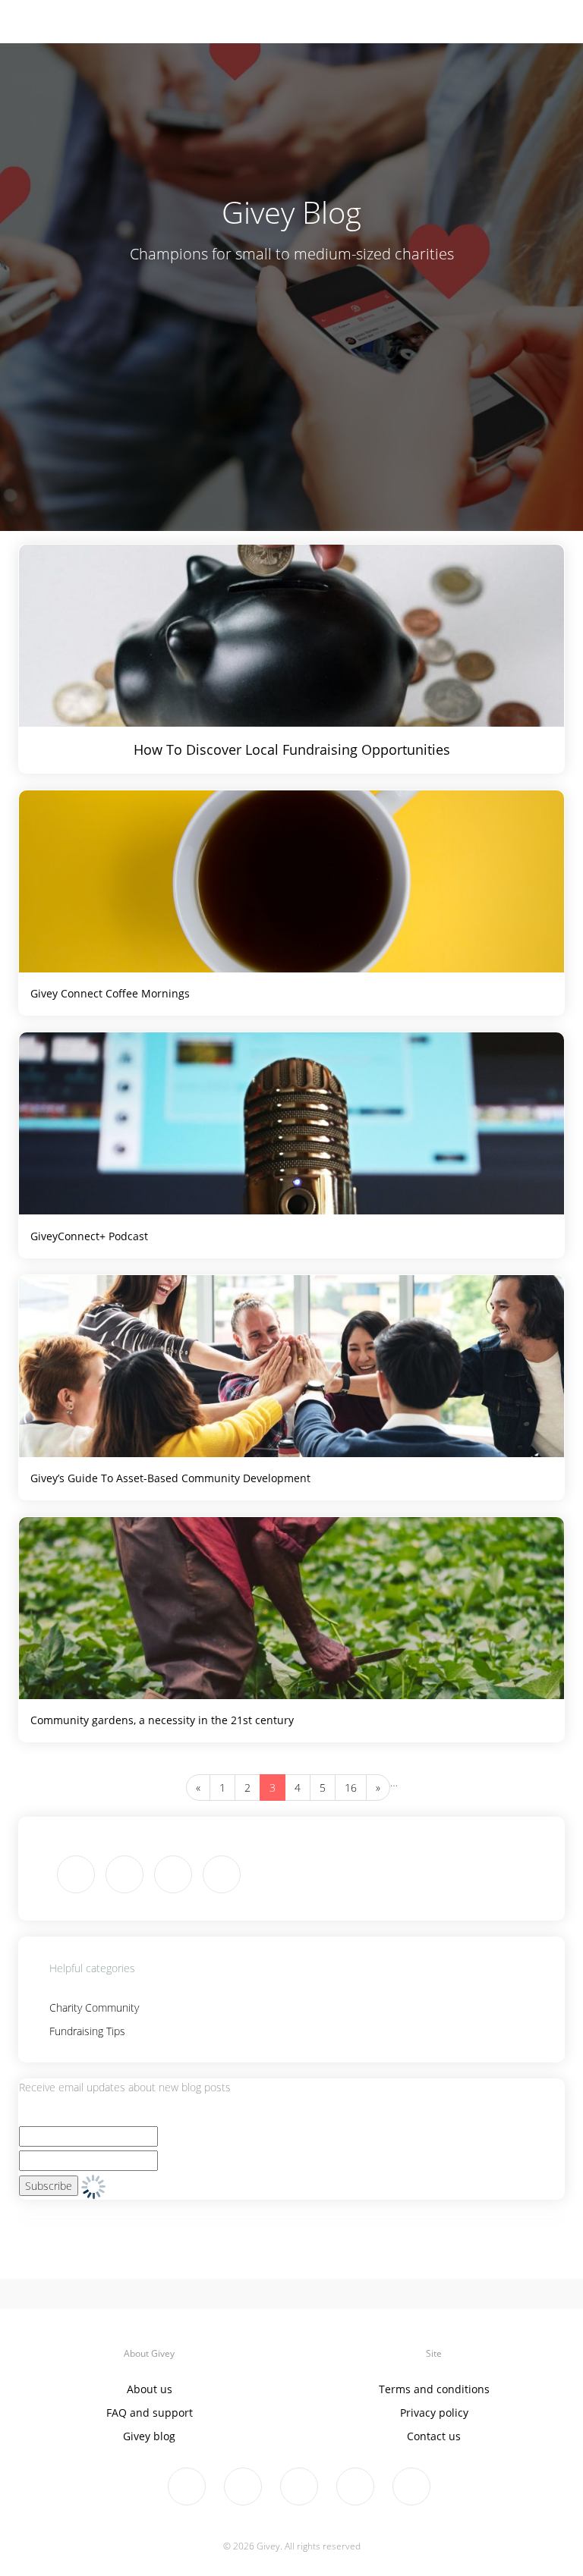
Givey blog (149, 2436)
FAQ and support (150, 2413)
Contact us (434, 2436)
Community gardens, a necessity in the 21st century (162, 1720)
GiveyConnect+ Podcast (89, 1236)
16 (351, 1787)
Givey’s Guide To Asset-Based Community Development (170, 1478)
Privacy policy (434, 2413)
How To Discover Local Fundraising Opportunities (292, 749)
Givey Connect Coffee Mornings (110, 993)
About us (150, 2389)
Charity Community (94, 2007)
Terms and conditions (434, 2389)
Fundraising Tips (87, 2031)
